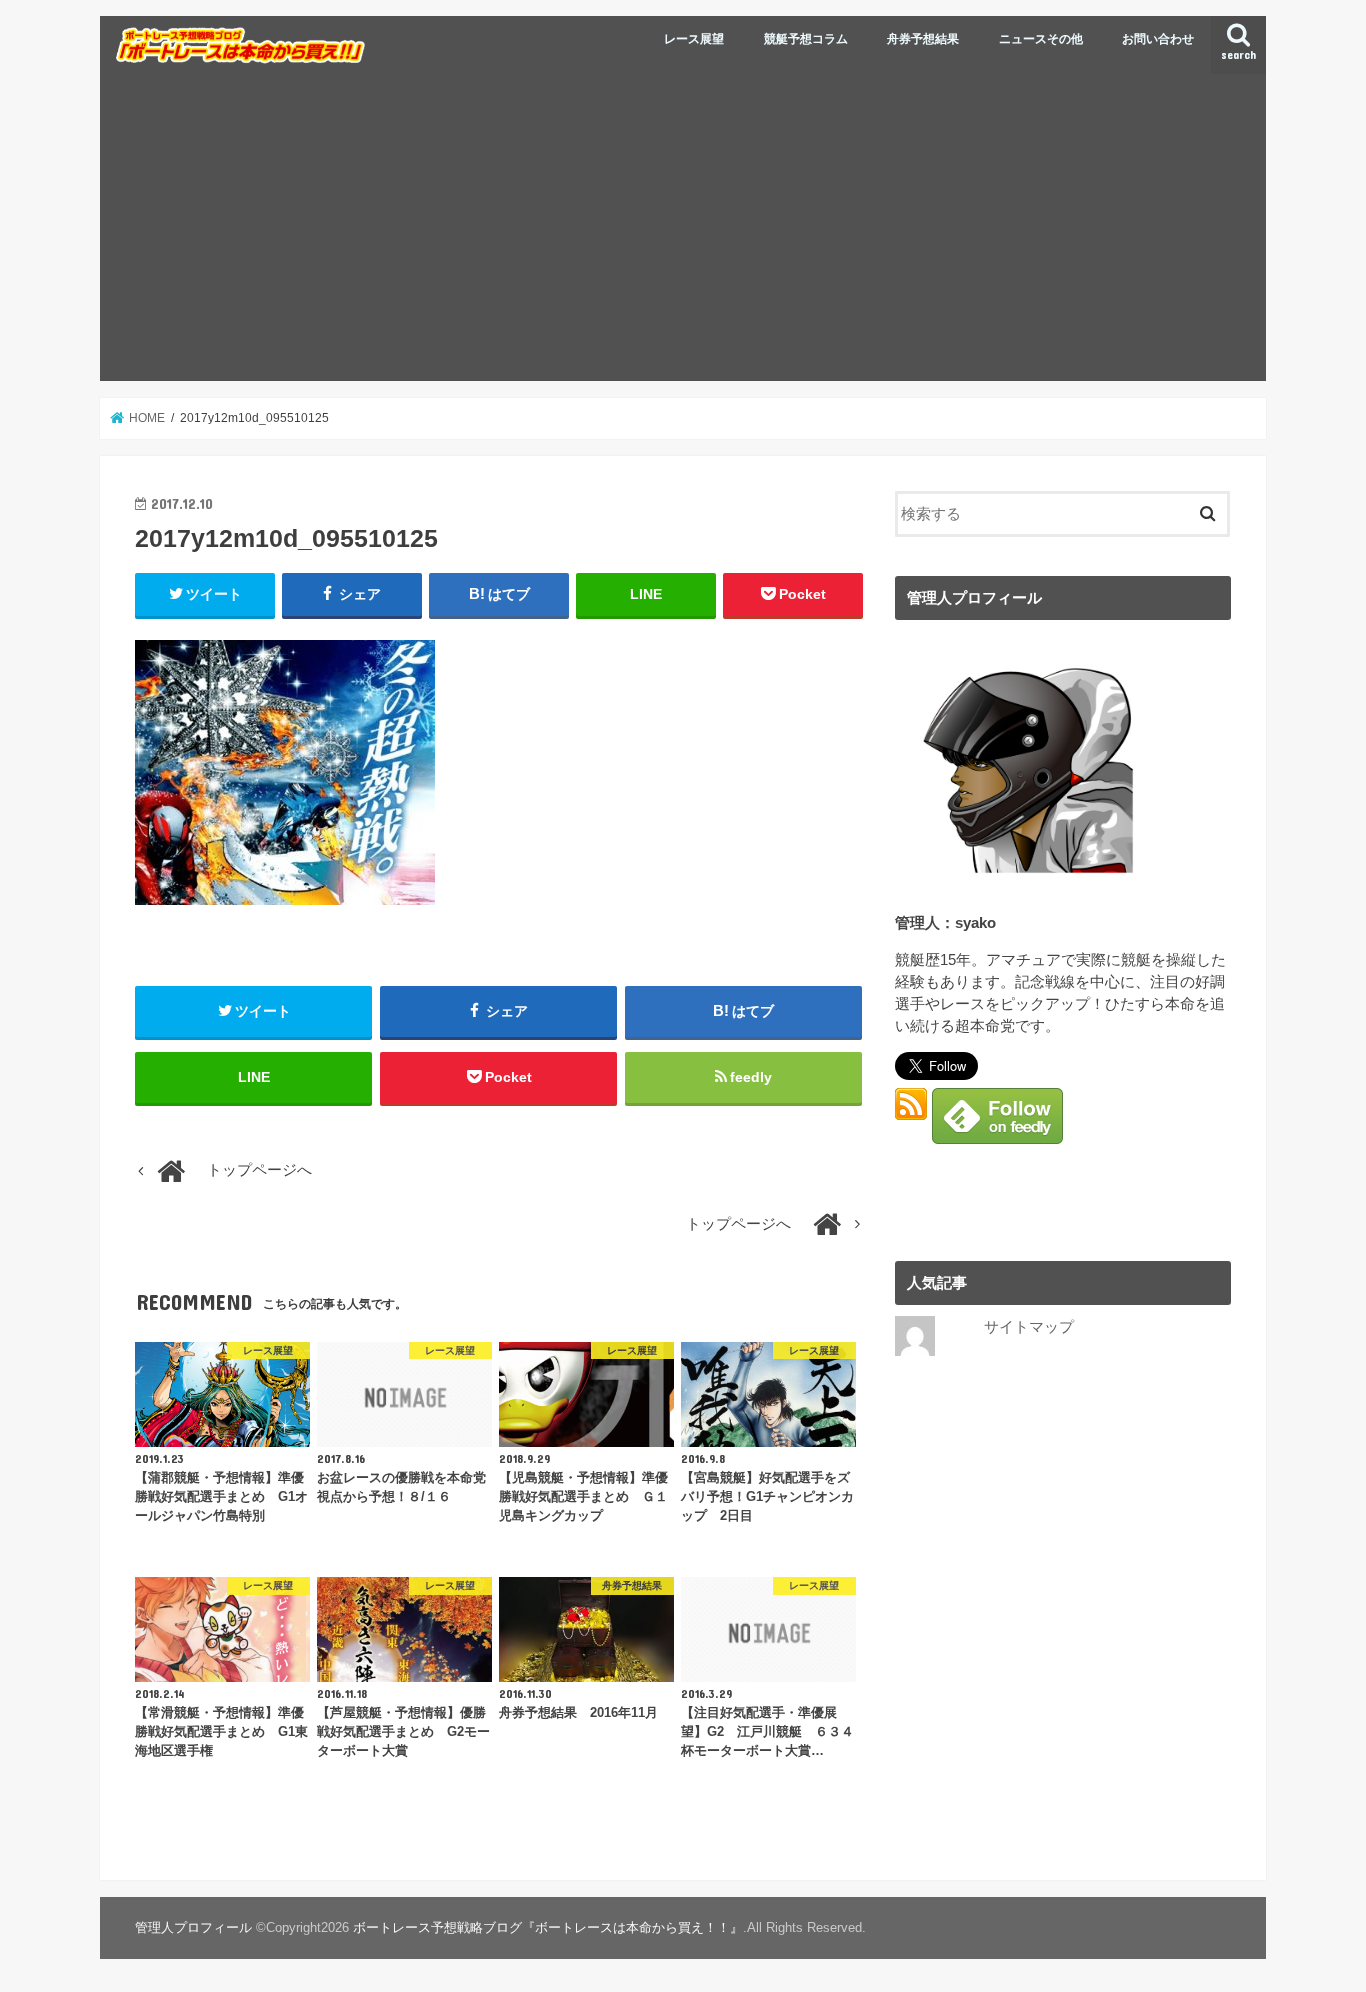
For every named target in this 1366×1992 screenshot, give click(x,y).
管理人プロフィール (193, 1927)
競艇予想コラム (806, 39)
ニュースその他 (1041, 39)
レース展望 (694, 39)
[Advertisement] (683, 231)
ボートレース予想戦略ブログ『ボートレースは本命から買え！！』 (548, 1927)
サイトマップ (1029, 1327)
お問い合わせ (1158, 39)
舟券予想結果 (923, 39)
